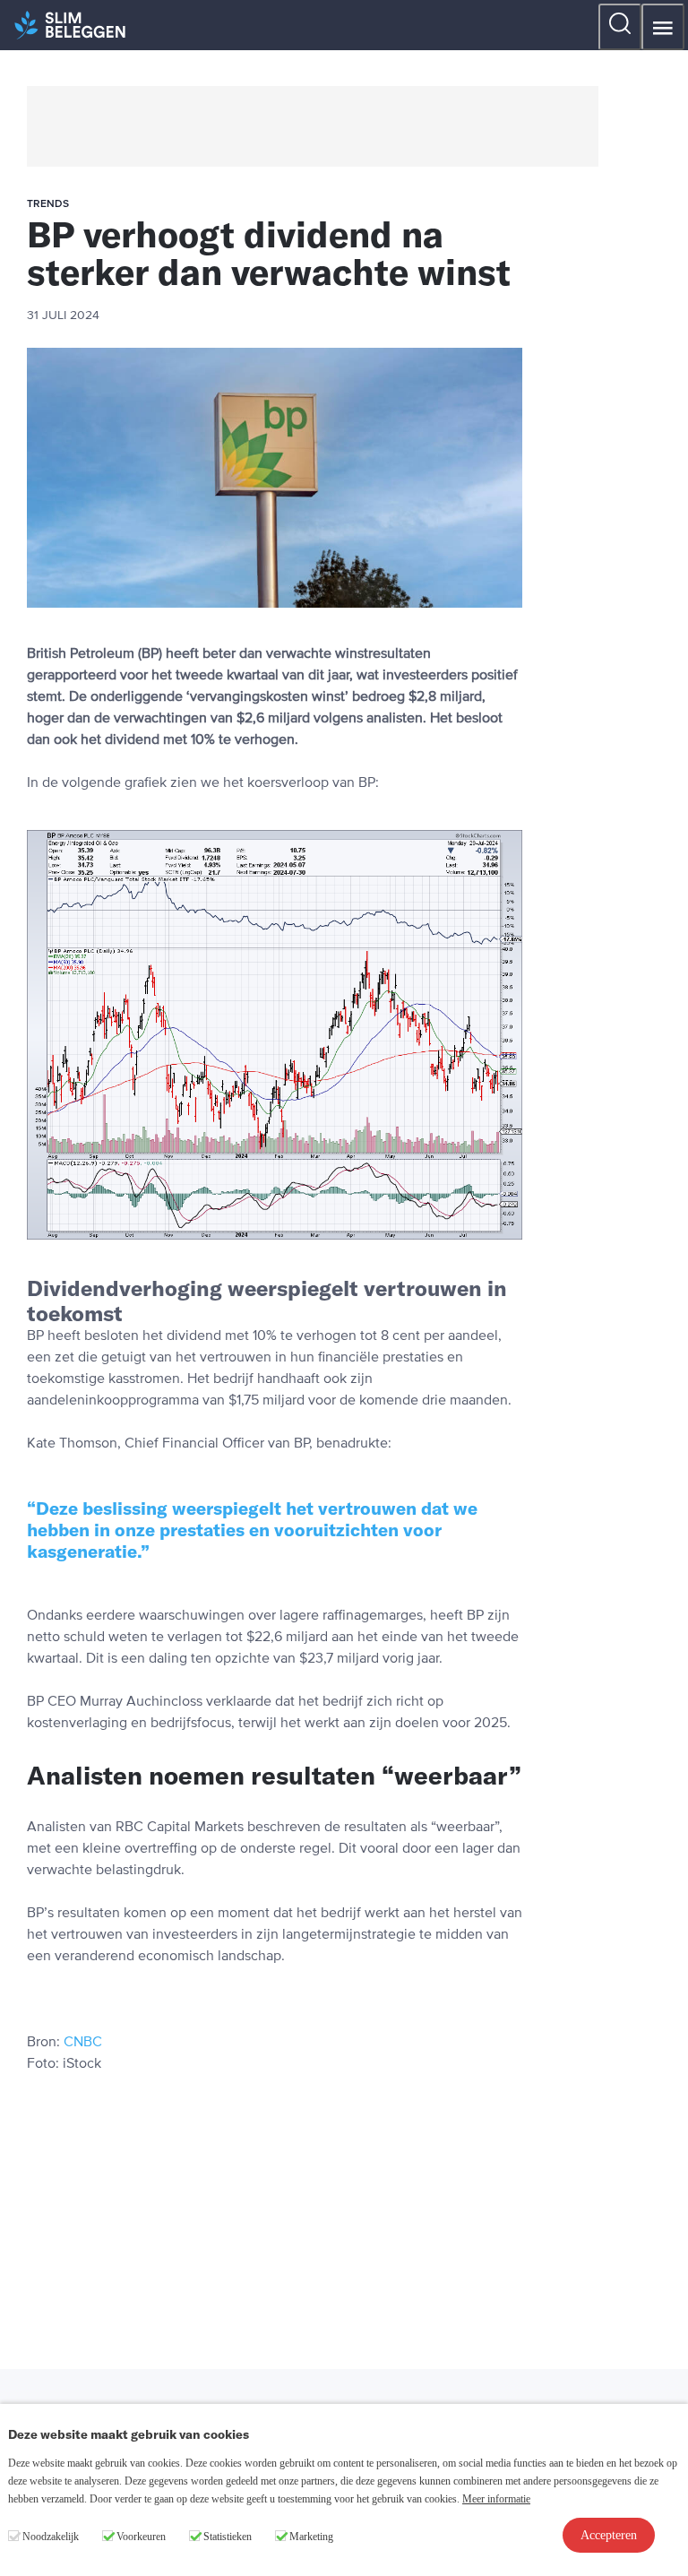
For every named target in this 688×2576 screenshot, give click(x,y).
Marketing (311, 2537)
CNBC (83, 2043)
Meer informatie (496, 2499)
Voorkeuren (141, 2537)
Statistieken (228, 2537)
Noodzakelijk (51, 2537)
